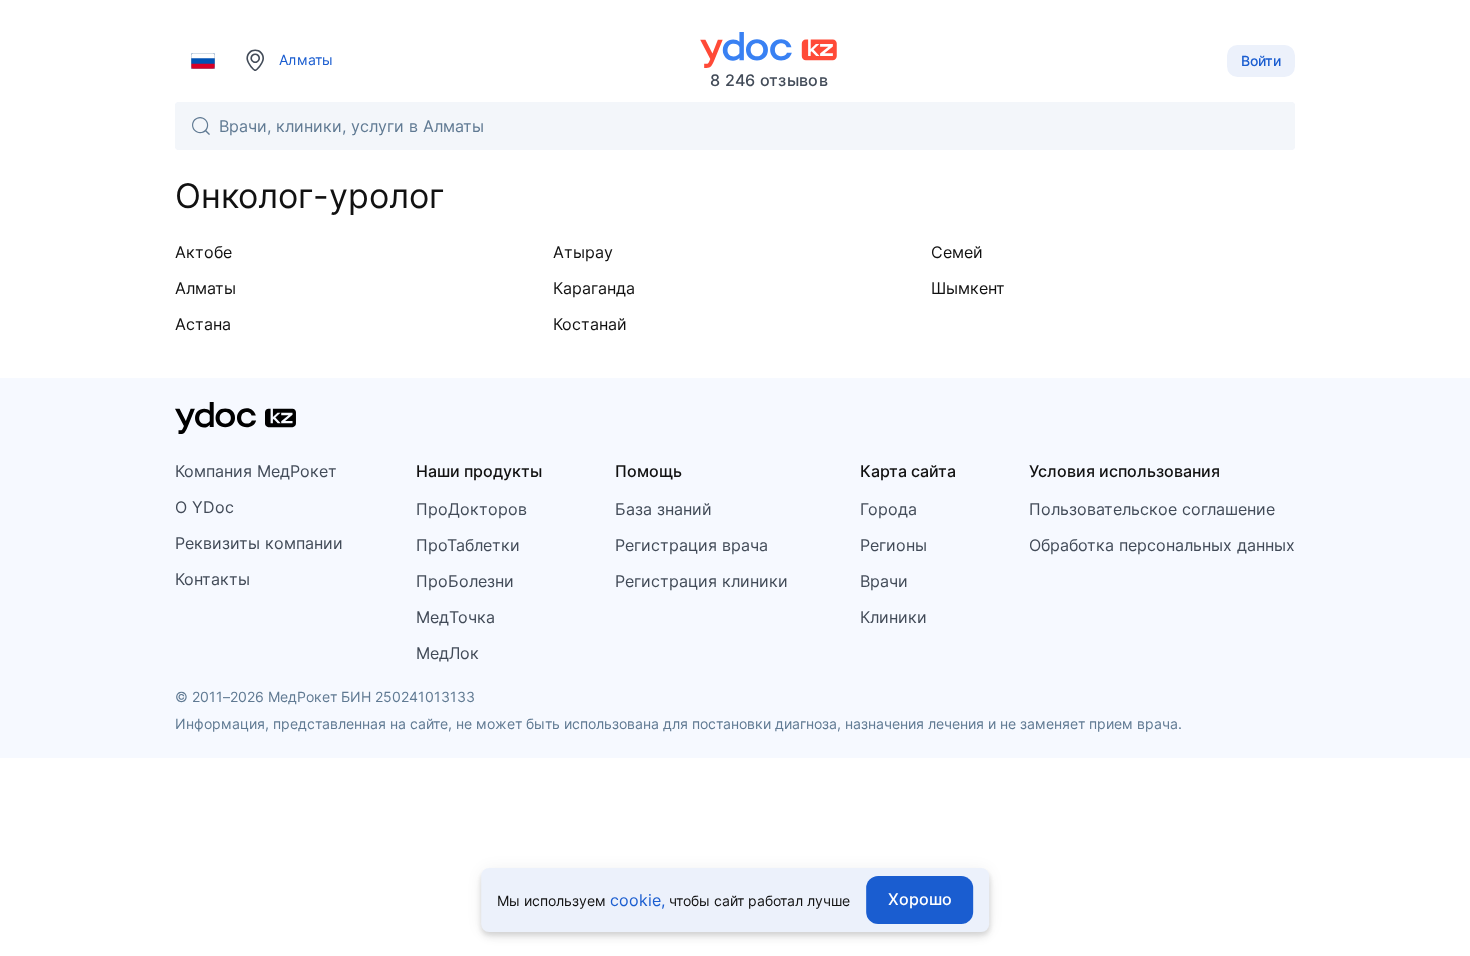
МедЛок (447, 653)
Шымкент (968, 288)
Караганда (594, 288)
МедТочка (455, 617)
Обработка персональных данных (1162, 545)
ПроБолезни (465, 581)
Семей (957, 252)
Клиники (893, 617)
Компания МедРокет (256, 471)
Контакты (212, 579)
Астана (203, 324)
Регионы (893, 545)
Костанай (590, 324)
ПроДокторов (471, 509)
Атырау (583, 252)
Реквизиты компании (259, 543)
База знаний (663, 509)
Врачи (884, 581)
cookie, (637, 900)
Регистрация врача (691, 545)
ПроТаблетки (468, 545)
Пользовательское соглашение (1152, 509)
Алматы (205, 288)
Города (888, 509)
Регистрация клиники (701, 581)
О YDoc (204, 507)
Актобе (203, 252)
